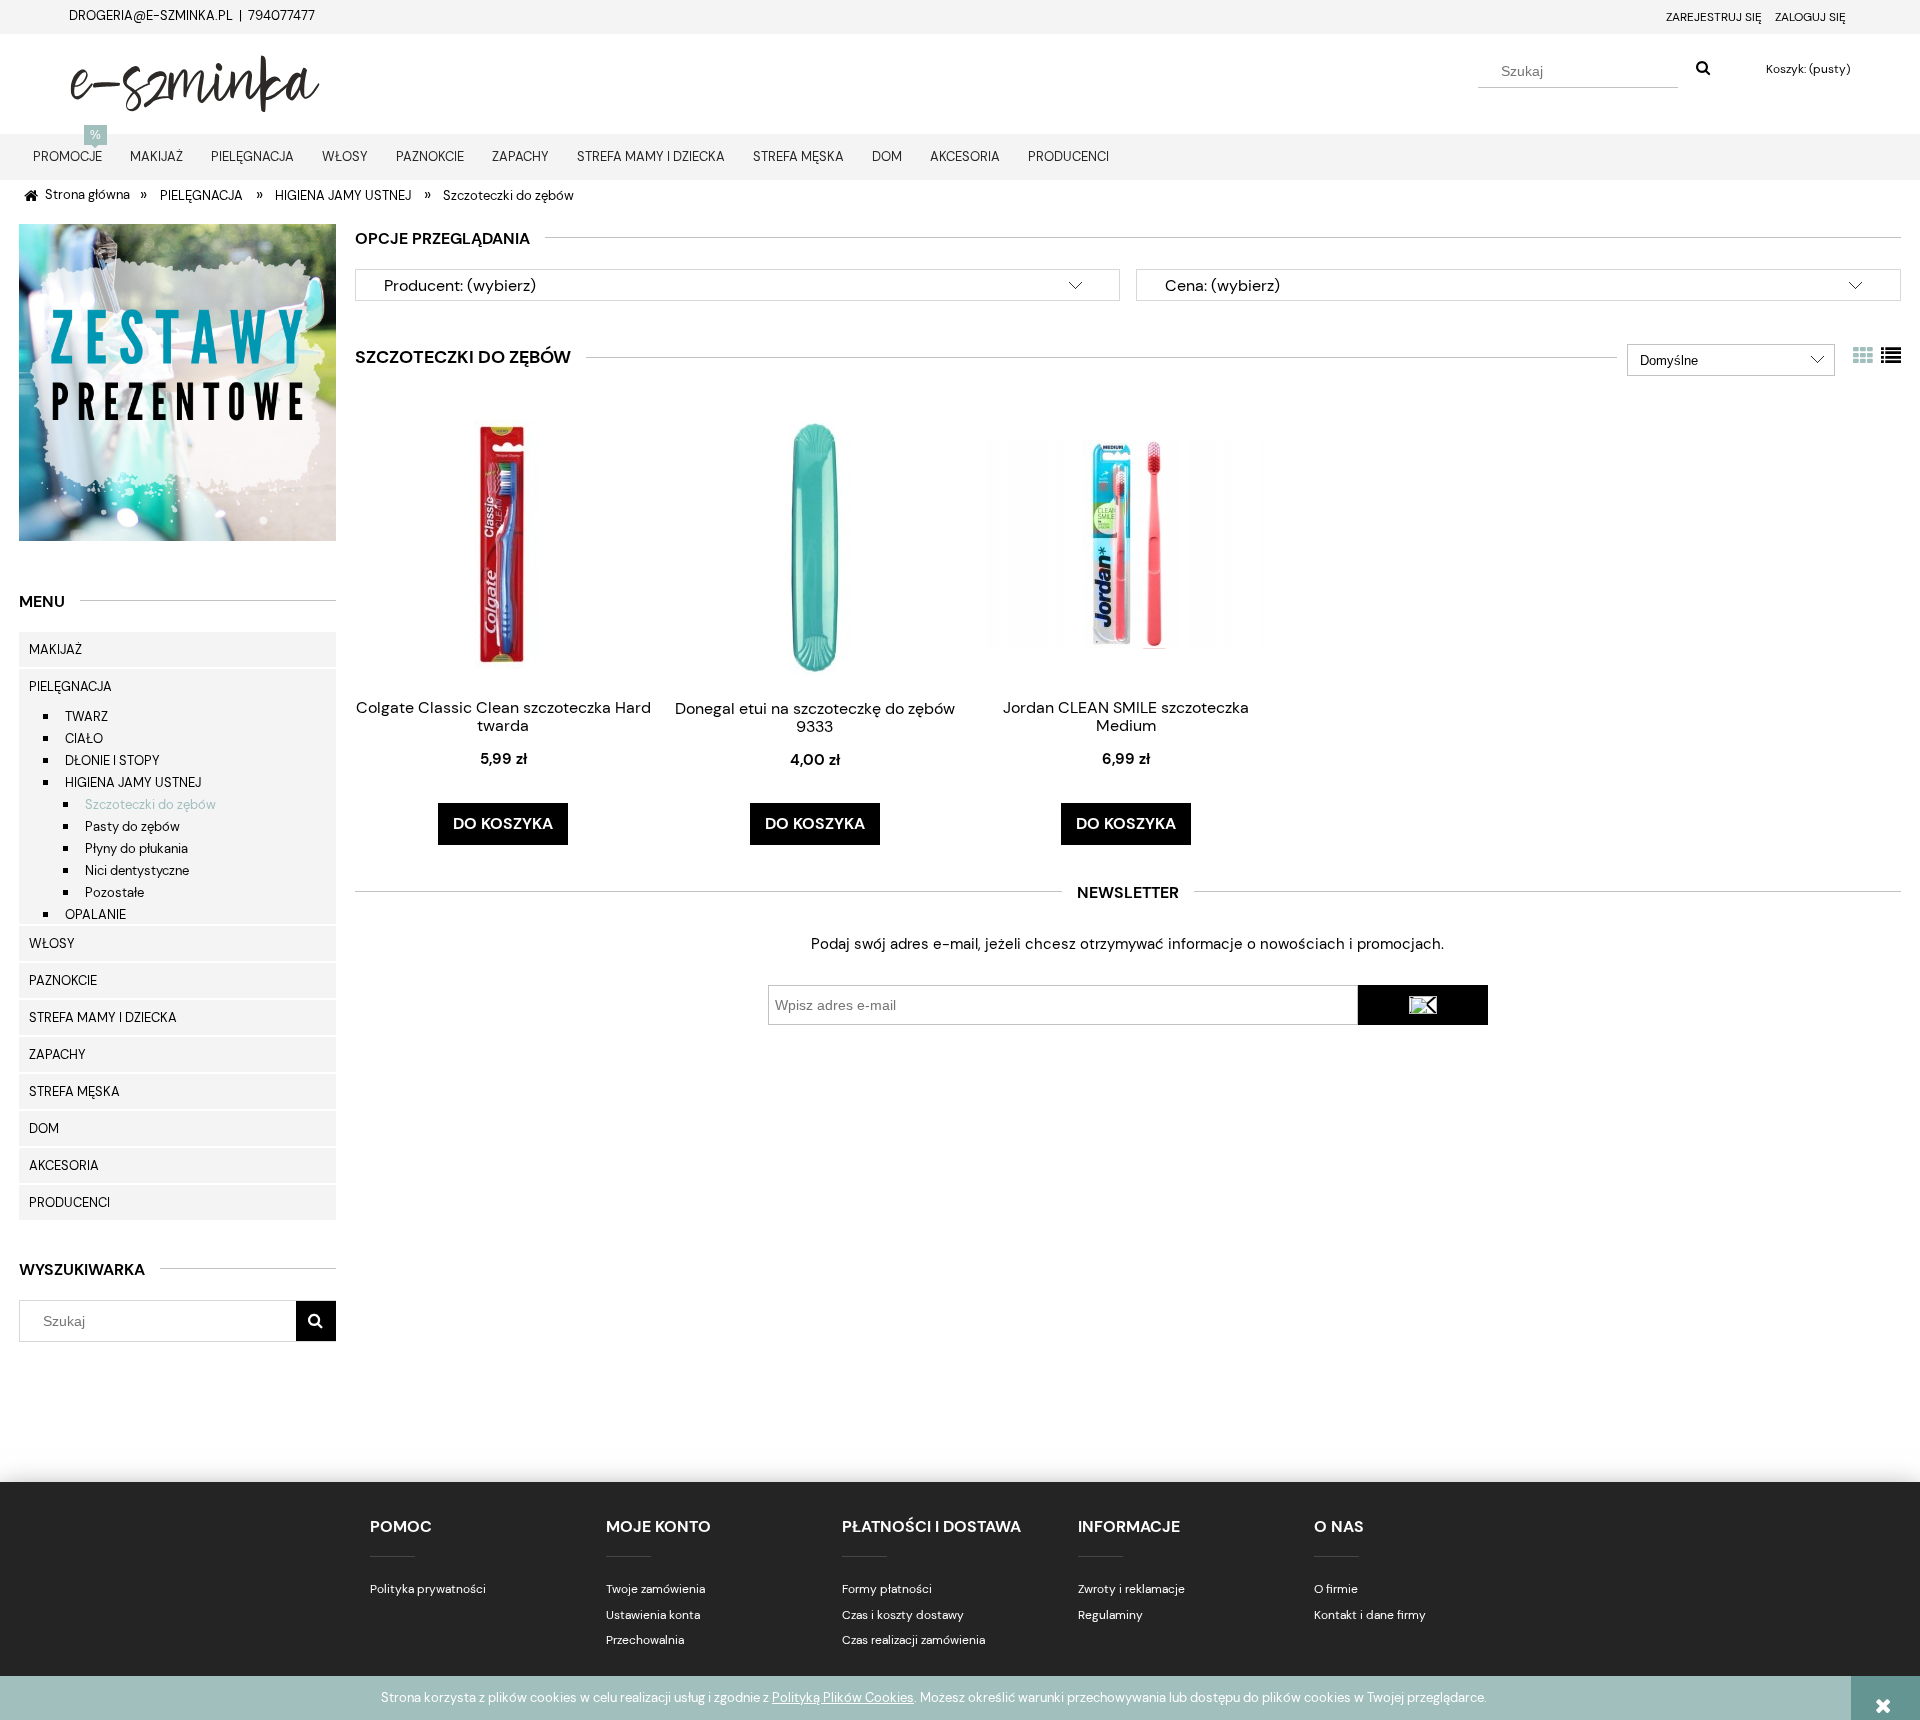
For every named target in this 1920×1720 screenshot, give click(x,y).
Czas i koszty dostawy (903, 1615)
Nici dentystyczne (137, 870)
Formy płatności (887, 1589)
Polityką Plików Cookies (843, 1697)
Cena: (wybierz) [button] (1222, 285)
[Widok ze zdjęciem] (1863, 356)
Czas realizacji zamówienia (913, 1640)
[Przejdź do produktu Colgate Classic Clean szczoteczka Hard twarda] (503, 543)
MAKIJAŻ (55, 649)
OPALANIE (95, 914)
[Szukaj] (1703, 69)
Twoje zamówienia (655, 1589)
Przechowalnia (645, 1640)
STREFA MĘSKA (74, 1091)
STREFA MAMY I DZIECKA (103, 1017)
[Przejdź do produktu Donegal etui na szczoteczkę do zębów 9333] (815, 543)
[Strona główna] (195, 81)
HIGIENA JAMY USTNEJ (133, 782)
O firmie (1336, 1589)
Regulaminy (1110, 1615)
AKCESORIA (64, 1165)
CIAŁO (84, 738)
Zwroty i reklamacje (1131, 1589)
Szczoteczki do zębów (150, 804)
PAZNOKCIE (63, 980)
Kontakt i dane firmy (1370, 1615)
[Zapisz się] (1423, 1005)
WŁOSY (52, 943)
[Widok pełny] (1891, 356)
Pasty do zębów (132, 826)
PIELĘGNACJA (70, 686)
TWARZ (86, 716)
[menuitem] (67, 156)
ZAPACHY (57, 1054)
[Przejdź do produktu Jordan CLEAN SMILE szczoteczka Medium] (1126, 543)
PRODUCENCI (69, 1202)
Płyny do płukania (136, 848)
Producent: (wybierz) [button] (460, 285)
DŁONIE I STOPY (112, 760)
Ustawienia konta (653, 1615)
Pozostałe (114, 892)
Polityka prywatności (428, 1589)
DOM (44, 1128)
